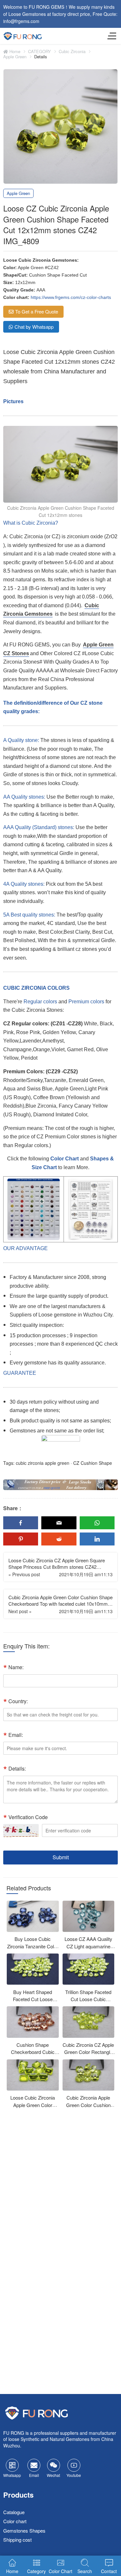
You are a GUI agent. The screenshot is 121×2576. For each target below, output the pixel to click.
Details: (17, 1768)
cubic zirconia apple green (43, 1463)
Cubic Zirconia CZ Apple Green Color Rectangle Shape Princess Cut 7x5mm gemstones (88, 2056)
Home (14, 51)
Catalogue (14, 2512)
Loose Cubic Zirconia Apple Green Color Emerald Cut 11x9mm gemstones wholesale (33, 2109)
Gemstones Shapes (24, 2530)
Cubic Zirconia (72, 51)
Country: (18, 1701)
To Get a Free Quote (37, 311)
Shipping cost (17, 2540)
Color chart (15, 2521)
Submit (61, 1857)
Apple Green (15, 57)
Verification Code (28, 1817)
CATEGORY (40, 51)
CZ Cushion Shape (93, 1463)
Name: (16, 1667)
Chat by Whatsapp (34, 327)
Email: (16, 1735)
